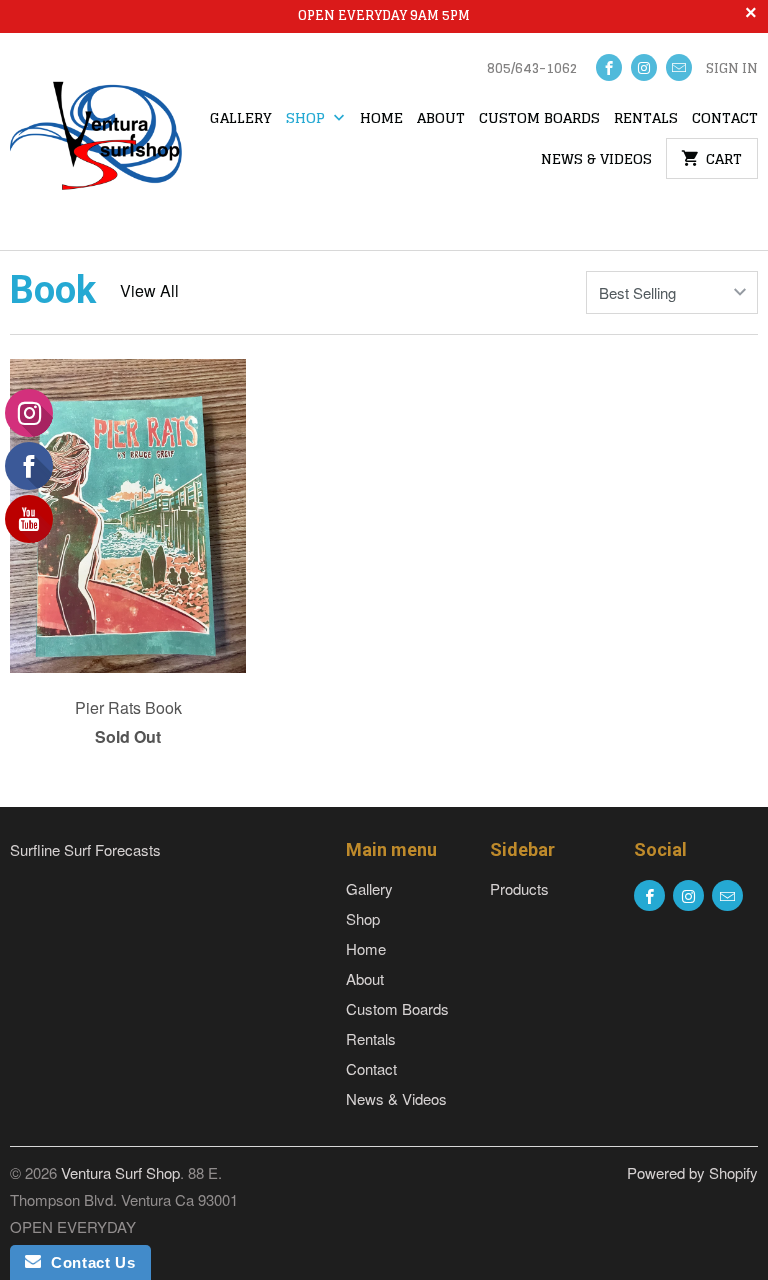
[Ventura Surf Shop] (96, 141)
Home (381, 119)
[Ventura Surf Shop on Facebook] (609, 67)
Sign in (732, 70)
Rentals (646, 119)
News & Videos (596, 160)
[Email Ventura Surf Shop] (679, 67)
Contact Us (88, 1262)
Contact (725, 119)
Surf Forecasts (112, 849)
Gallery (241, 119)
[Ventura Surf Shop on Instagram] (644, 67)
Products (519, 888)
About (441, 119)
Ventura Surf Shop (120, 1172)
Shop (307, 119)
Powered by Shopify (692, 1172)
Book (53, 290)
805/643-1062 (532, 70)
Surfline (35, 849)
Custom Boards (539, 119)
